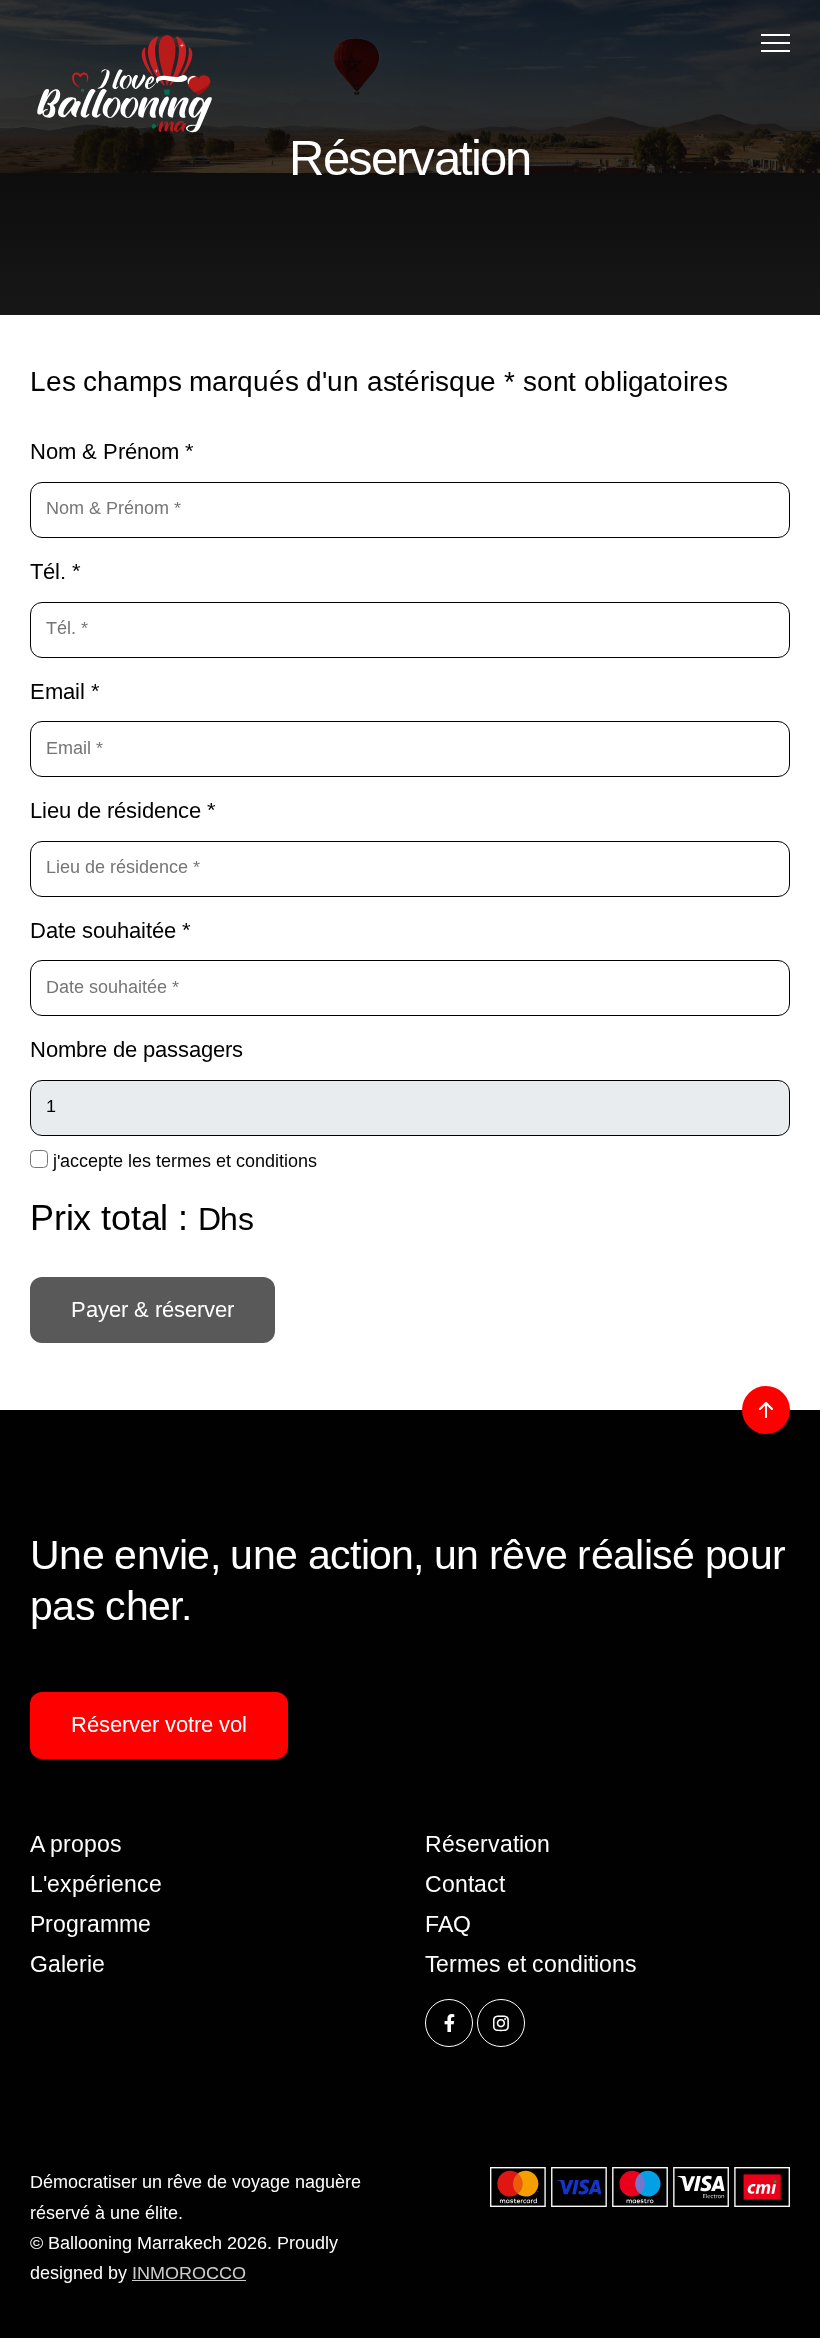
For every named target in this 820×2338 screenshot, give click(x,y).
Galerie (67, 1964)
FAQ (448, 1924)
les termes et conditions (222, 1161)
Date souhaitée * (110, 930)
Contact (465, 1884)
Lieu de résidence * (123, 810)
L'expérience (96, 1884)
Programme (90, 1924)
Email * (65, 691)
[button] (775, 42)
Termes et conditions (531, 1964)
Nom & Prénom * (112, 451)
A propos (76, 1844)
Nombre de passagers (136, 1049)
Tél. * (55, 571)
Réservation (487, 1844)
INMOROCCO (189, 2273)
